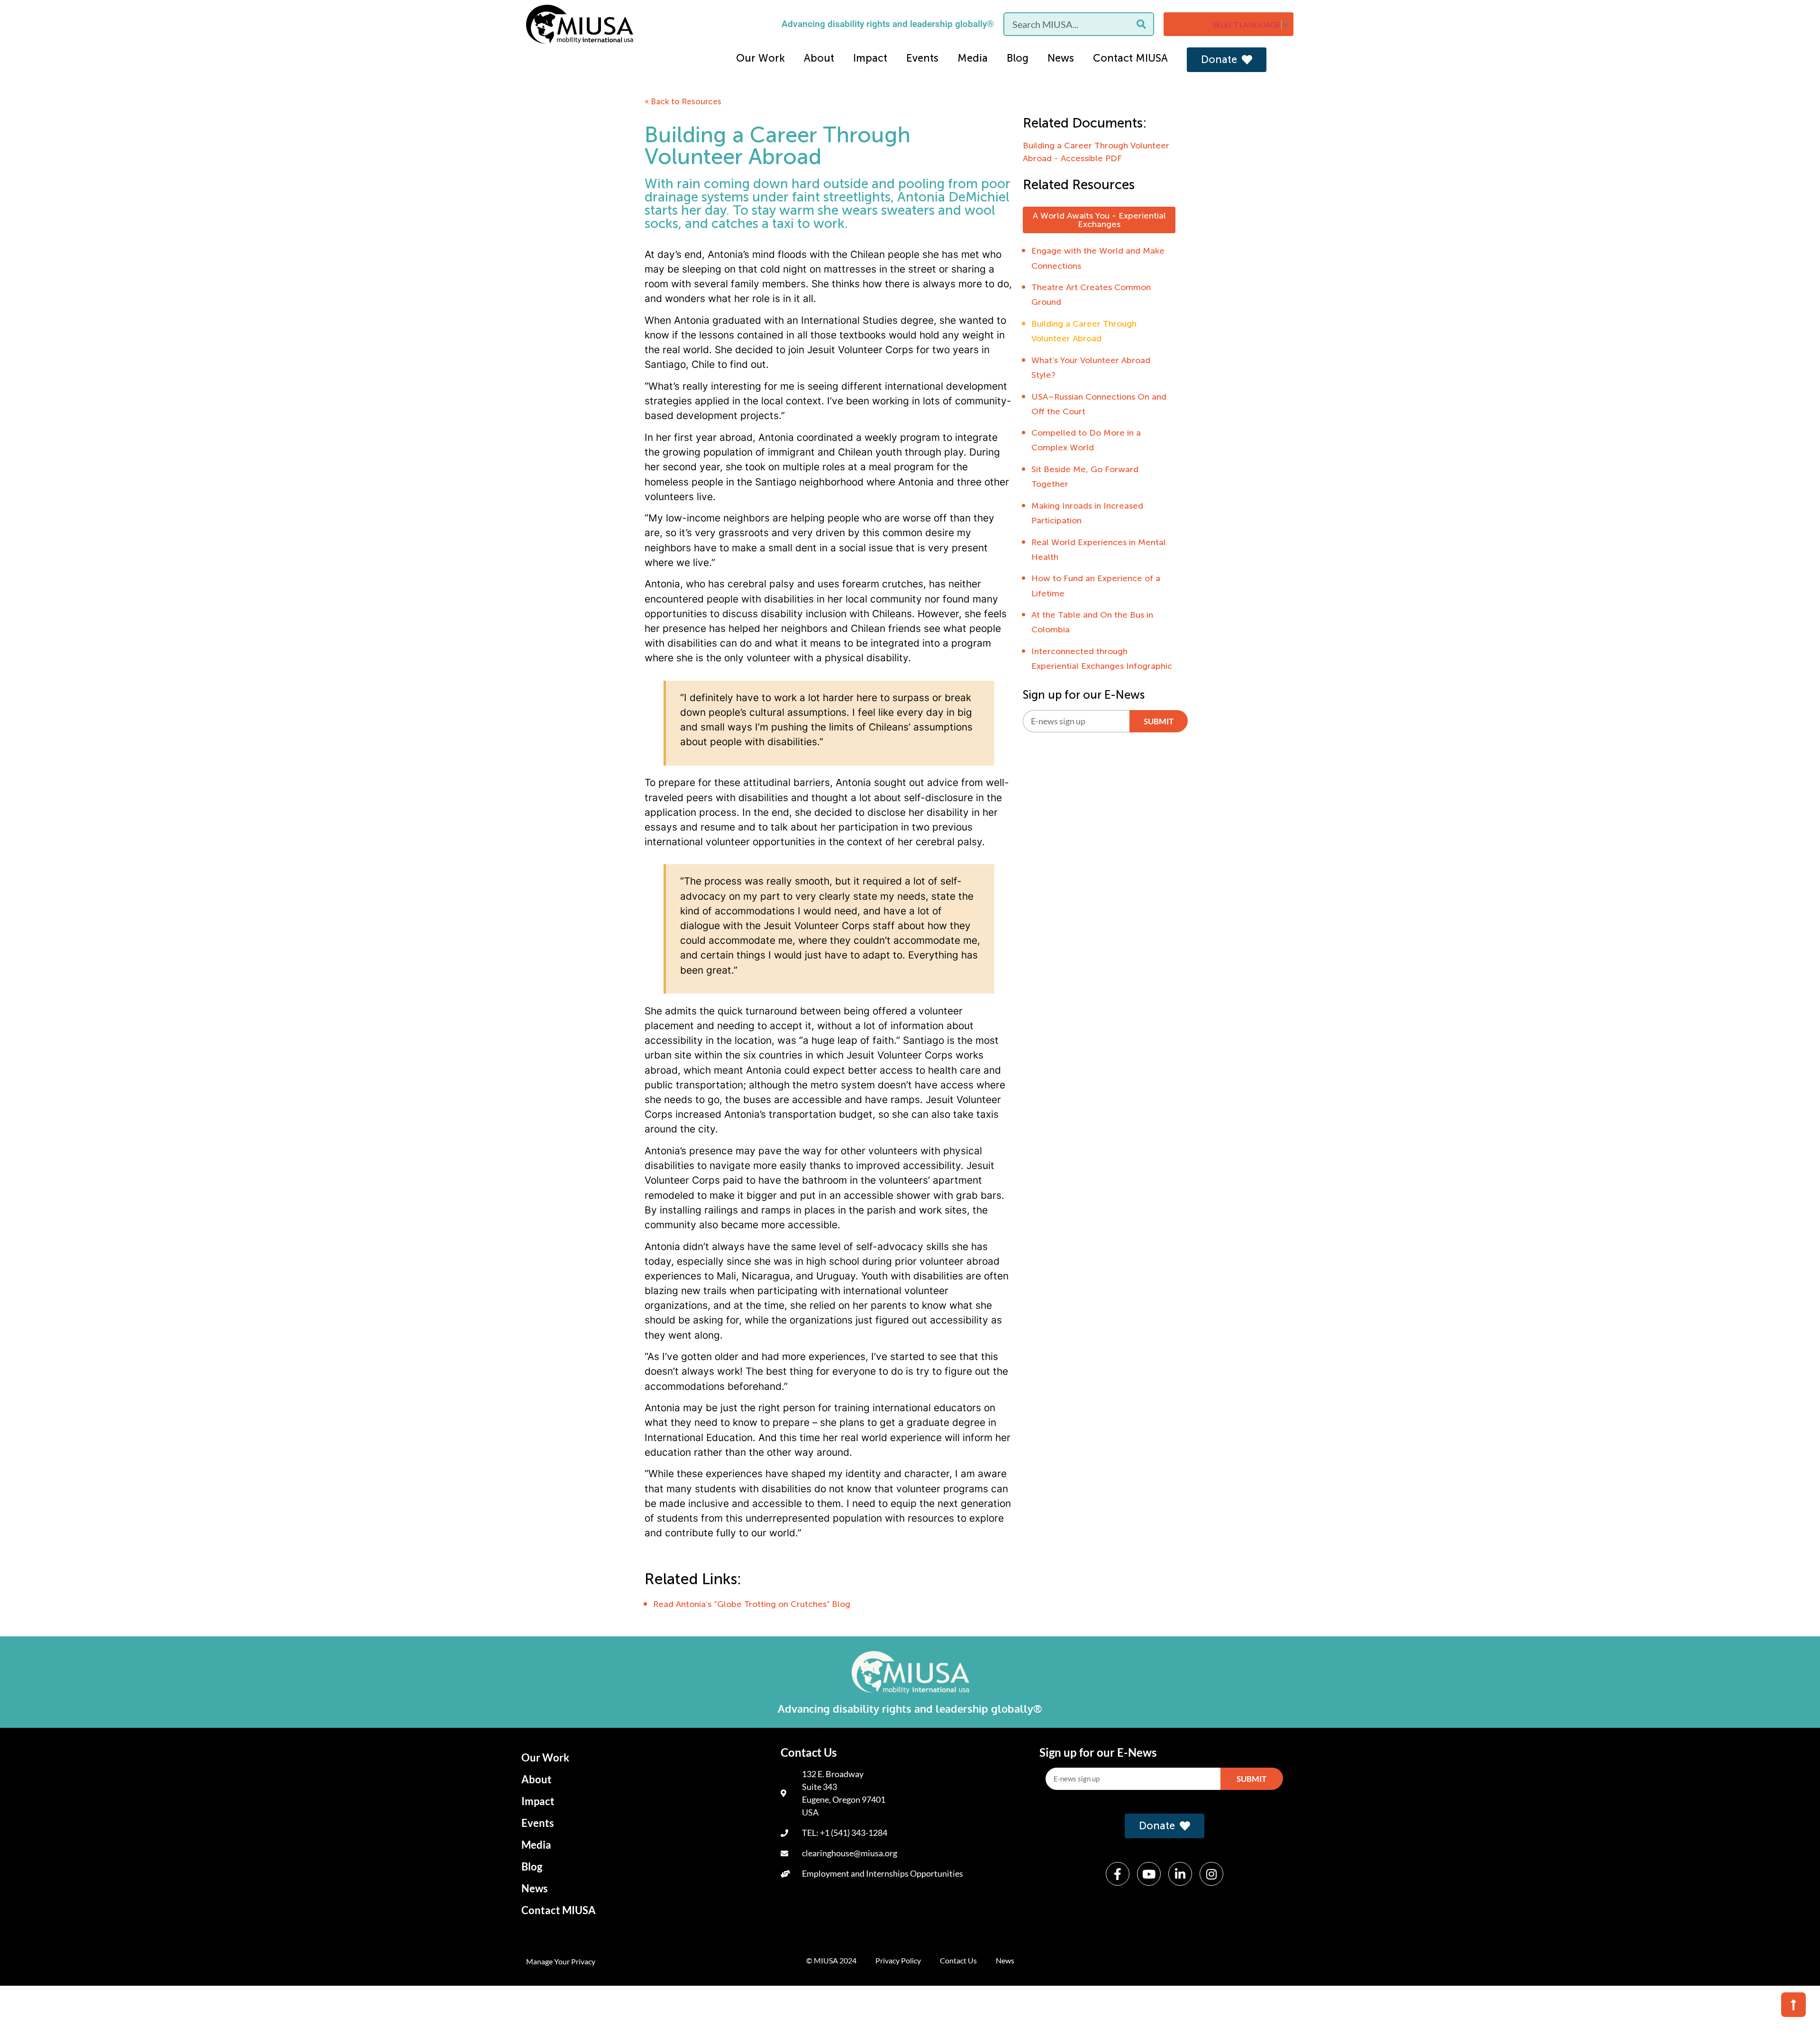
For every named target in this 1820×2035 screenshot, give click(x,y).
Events (922, 58)
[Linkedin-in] (1180, 1874)
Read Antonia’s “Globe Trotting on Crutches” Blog (752, 1604)
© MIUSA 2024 (831, 1960)
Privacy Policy (898, 1960)
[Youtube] (1149, 1874)
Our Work (760, 58)
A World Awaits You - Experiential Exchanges (1099, 220)
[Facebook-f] (1118, 1874)
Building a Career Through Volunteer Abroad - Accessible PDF (1096, 152)
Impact (870, 58)
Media (973, 58)
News (1061, 58)
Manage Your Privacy (561, 1961)
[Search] (1141, 24)
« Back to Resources (683, 101)
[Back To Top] (1793, 2005)
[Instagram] (1211, 1874)
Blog (1018, 58)
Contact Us (958, 1960)
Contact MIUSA (1130, 58)
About (819, 58)
